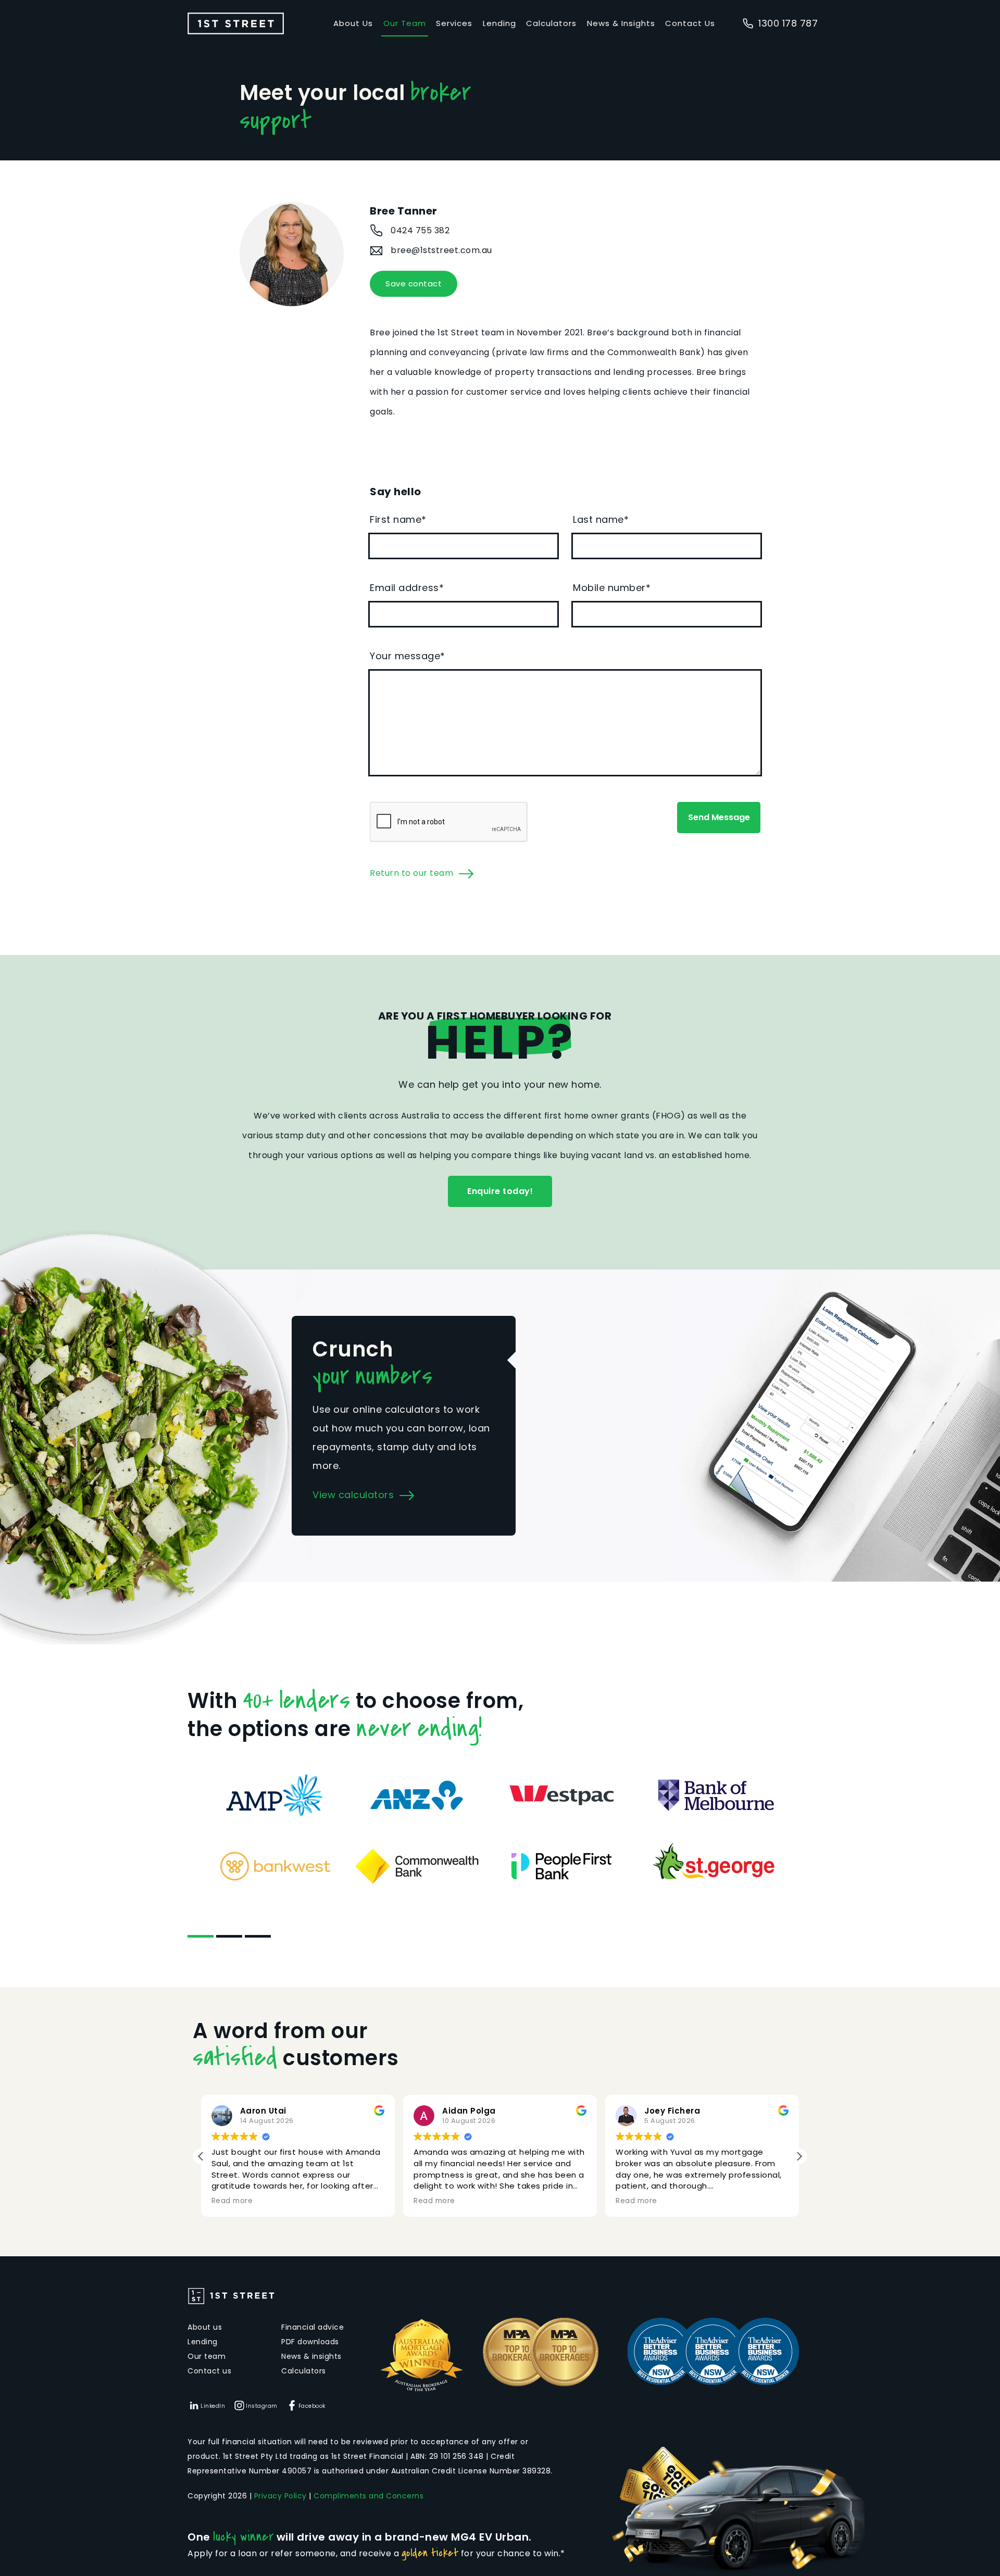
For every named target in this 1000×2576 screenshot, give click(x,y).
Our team (207, 2356)
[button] (799, 2156)
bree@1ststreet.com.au (441, 250)
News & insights (311, 2356)
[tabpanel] (500, 1831)
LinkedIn (213, 2406)
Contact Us (690, 23)
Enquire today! (500, 1191)
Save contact (414, 284)
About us (205, 2327)
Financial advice (312, 2327)
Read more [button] (232, 2201)
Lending (499, 23)
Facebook (312, 2406)
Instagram (262, 2406)
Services (454, 23)
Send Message (719, 817)
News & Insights (621, 23)
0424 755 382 (420, 230)
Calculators (551, 23)
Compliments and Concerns (368, 2496)
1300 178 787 (788, 23)
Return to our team (411, 873)
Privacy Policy (280, 2496)
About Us (353, 23)
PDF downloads (310, 2342)
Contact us (209, 2371)
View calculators (353, 1495)
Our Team (405, 23)
